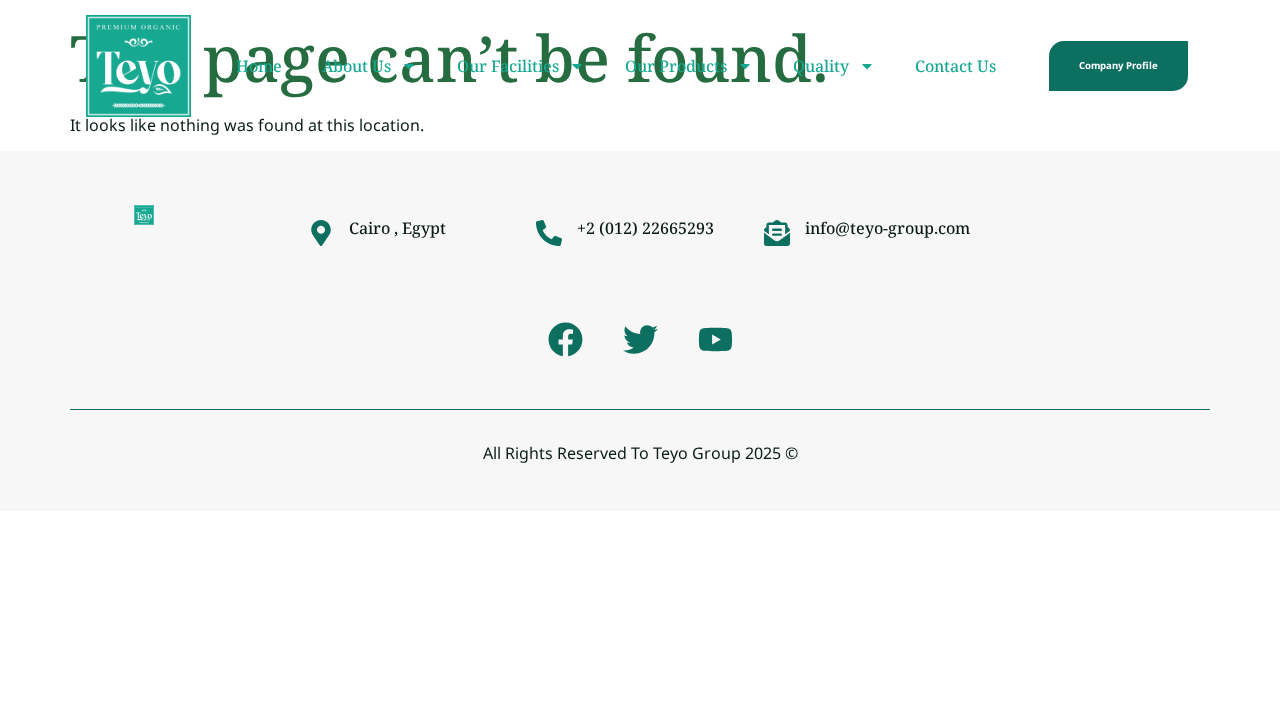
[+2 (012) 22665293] (549, 233)
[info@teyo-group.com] (777, 233)
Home (259, 66)
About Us (356, 66)
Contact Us (955, 66)
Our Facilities (508, 66)
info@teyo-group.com (887, 228)
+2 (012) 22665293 (645, 228)
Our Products (676, 66)
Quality (821, 66)
